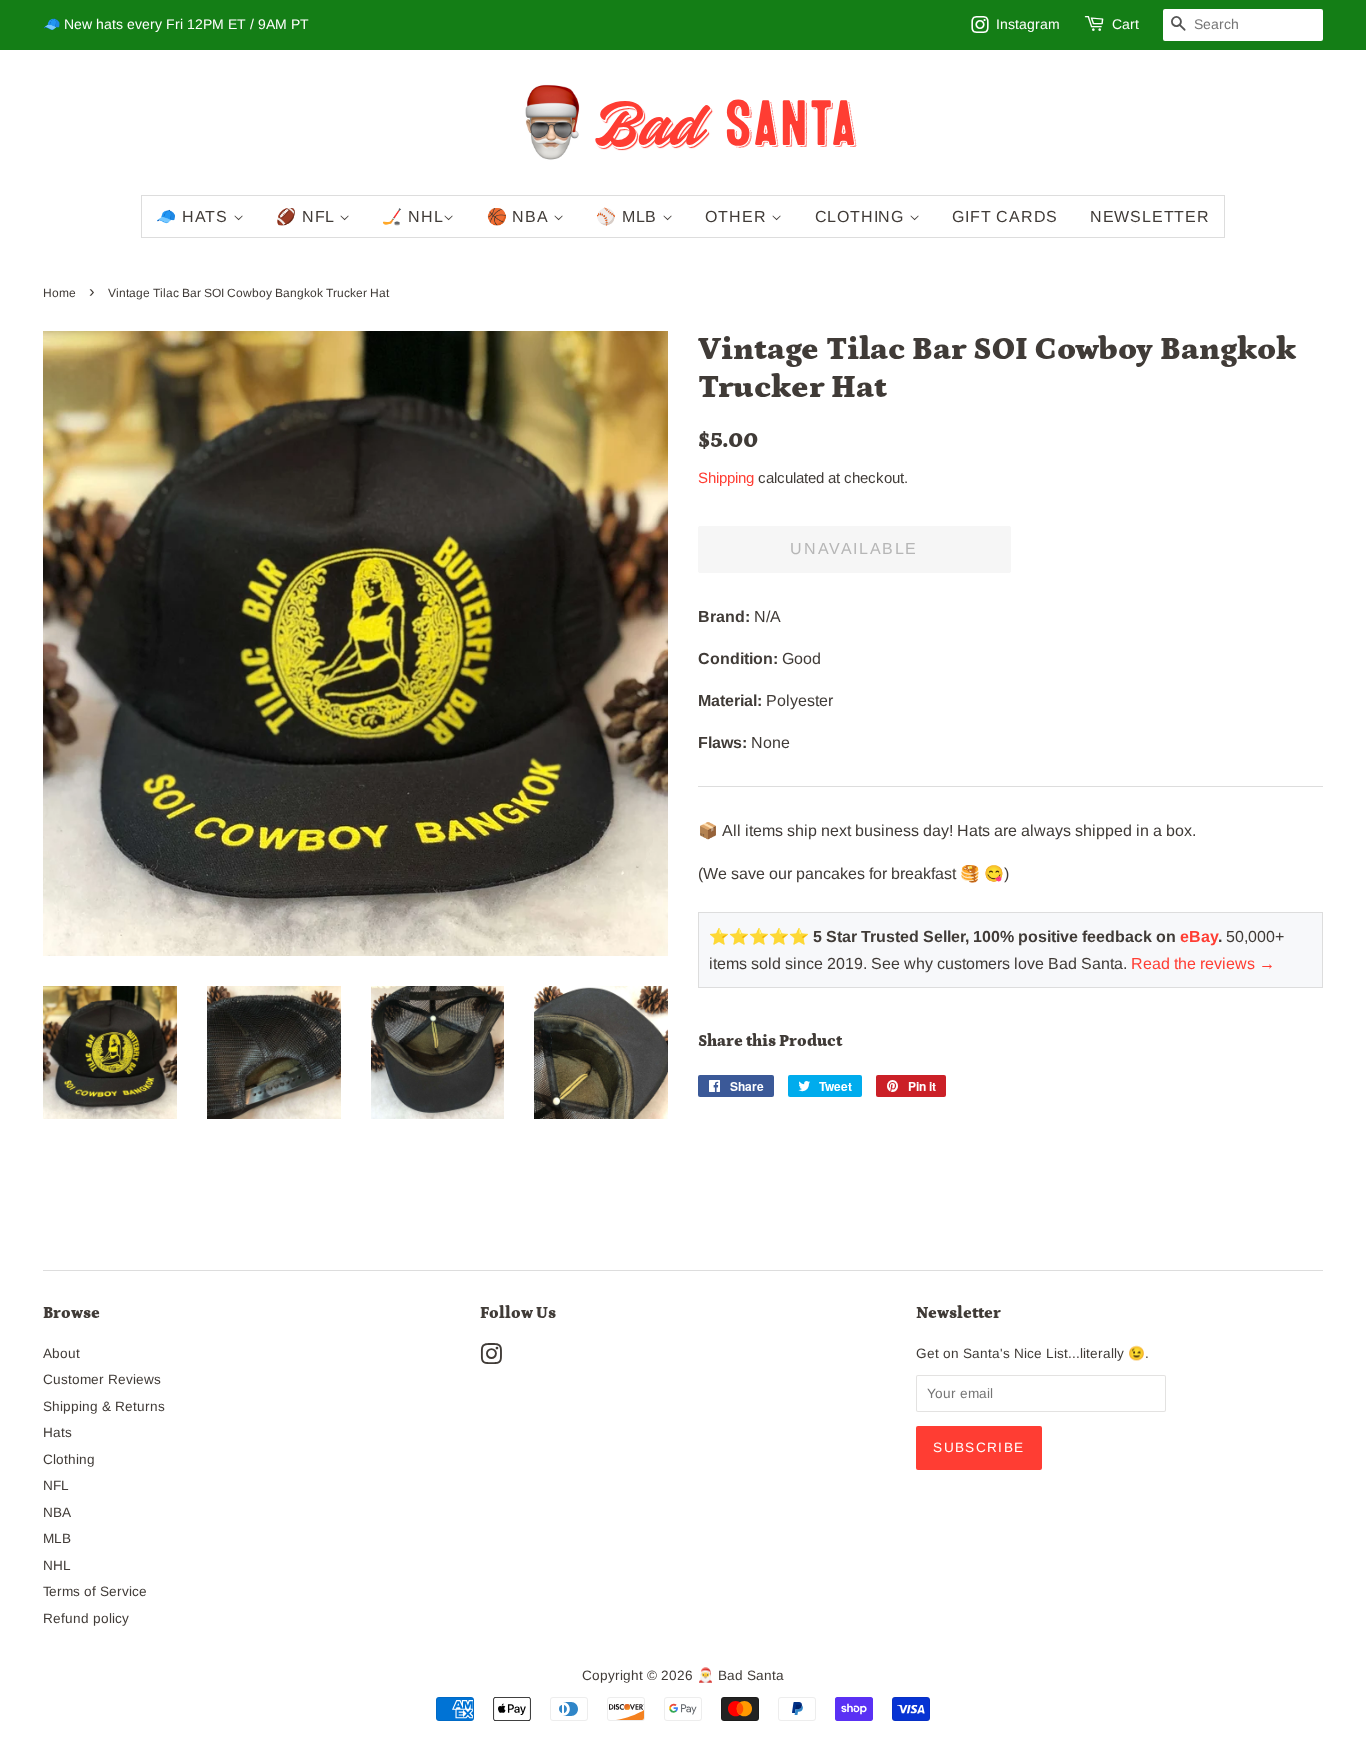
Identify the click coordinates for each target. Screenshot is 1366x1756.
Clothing (862, 216)
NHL (57, 1565)
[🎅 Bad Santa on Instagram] (491, 1358)
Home (59, 293)
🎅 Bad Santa (740, 1675)
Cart (1125, 24)
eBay (1199, 936)
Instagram (1028, 24)
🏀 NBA (520, 216)
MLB (57, 1538)
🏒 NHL (412, 216)
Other (738, 216)
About (61, 1353)
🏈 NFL (307, 216)
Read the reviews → (1203, 963)
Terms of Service (95, 1591)
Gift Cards (1005, 216)
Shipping (726, 477)
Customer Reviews (102, 1379)
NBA (57, 1512)
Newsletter (1150, 216)
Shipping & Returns (104, 1406)
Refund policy (86, 1618)
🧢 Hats (194, 216)
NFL (56, 1485)
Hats (57, 1432)
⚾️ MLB (629, 216)
